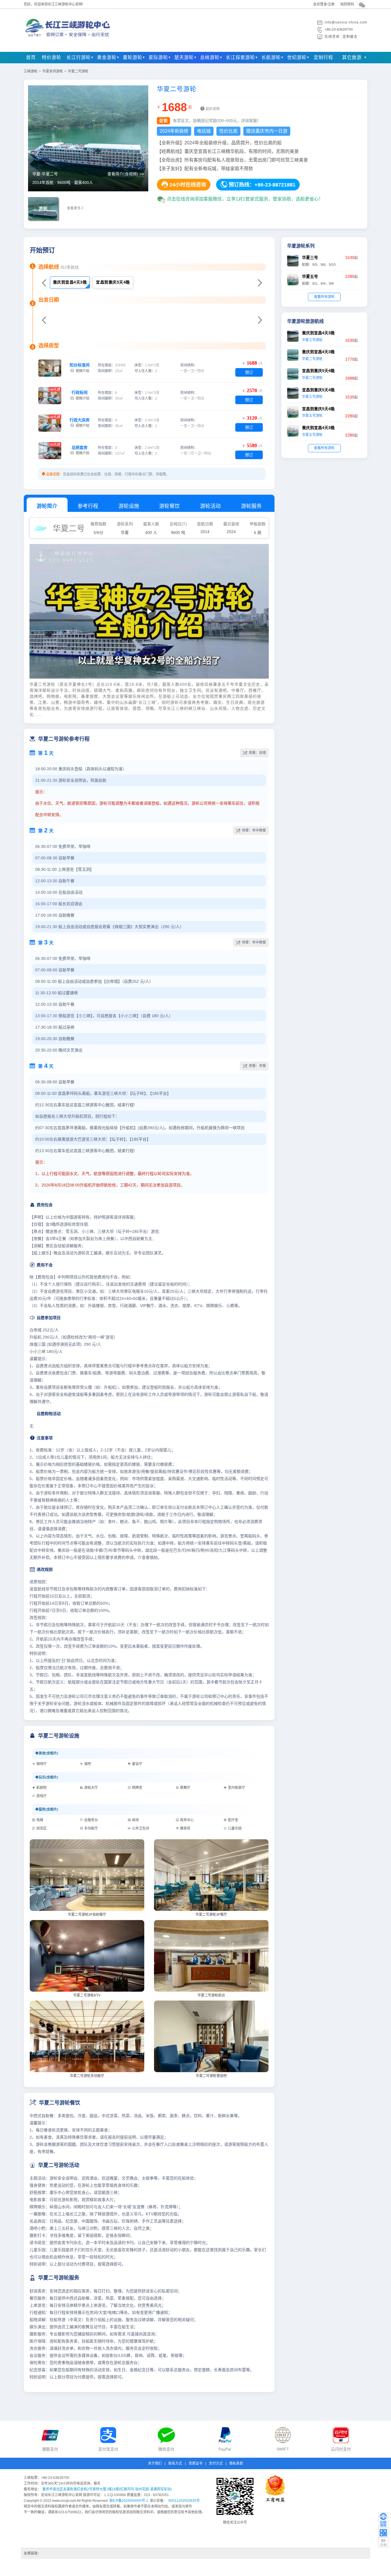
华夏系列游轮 (53, 71)
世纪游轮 (297, 57)
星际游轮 (158, 57)
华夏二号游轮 (78, 71)
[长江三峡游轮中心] (69, 41)
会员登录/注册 (324, 4)
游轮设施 (129, 506)
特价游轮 (52, 57)
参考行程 (88, 506)
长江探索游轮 (240, 57)
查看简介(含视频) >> (126, 174)
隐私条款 (236, 2463)
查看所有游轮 (324, 297)
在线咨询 (332, 37)
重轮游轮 (133, 57)
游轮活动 (210, 506)
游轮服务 (251, 506)
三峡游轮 (31, 71)
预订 (249, 372)
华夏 (125, 533)
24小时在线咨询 (184, 184)
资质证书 (195, 2463)
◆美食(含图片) (47, 1753)
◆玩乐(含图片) (47, 1777)
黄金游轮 (107, 57)
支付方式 (216, 2463)
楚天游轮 (184, 57)
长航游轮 (271, 57)
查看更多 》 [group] (76, 208)
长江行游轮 (79, 57)
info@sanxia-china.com (346, 22)
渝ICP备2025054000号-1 (129, 2501)
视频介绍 (80, 368)
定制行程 (323, 57)
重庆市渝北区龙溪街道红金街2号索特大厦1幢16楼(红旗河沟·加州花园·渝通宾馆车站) (107, 2489)
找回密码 (347, 4)
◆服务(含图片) (47, 1809)
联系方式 (175, 2463)
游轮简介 (47, 506)
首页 (31, 57)
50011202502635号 (184, 2501)
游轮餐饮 (169, 506)
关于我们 (155, 2463)
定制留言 (350, 37)
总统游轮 (210, 57)
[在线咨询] (383, 2520)
